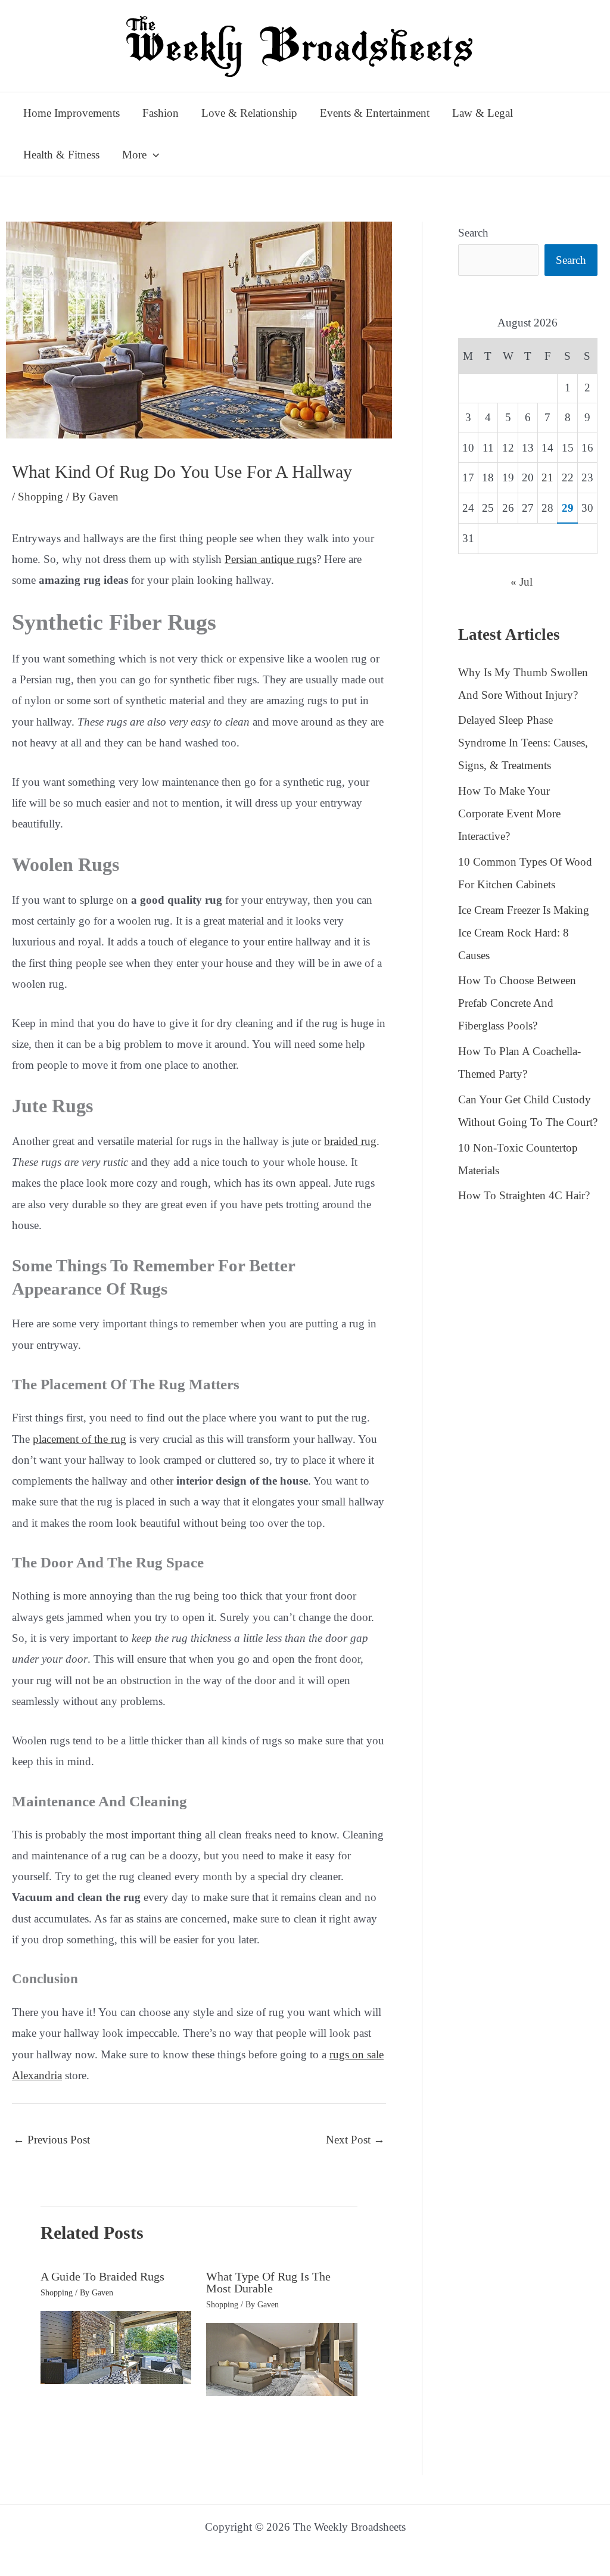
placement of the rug (80, 1439)
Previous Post (52, 2140)
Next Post (355, 2140)
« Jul (522, 582)
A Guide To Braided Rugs (102, 2276)
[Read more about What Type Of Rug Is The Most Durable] (282, 2358)
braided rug (350, 1141)
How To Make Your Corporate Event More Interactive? (509, 813)
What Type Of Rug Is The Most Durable (268, 2282)
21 (547, 477)
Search (473, 233)
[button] (153, 155)
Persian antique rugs (270, 559)
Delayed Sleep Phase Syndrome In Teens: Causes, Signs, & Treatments (523, 743)
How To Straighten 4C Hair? (524, 1195)
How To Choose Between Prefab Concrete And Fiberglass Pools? (517, 1003)
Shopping (41, 497)
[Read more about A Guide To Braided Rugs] (116, 2346)
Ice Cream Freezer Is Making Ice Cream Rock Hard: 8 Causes (524, 933)
